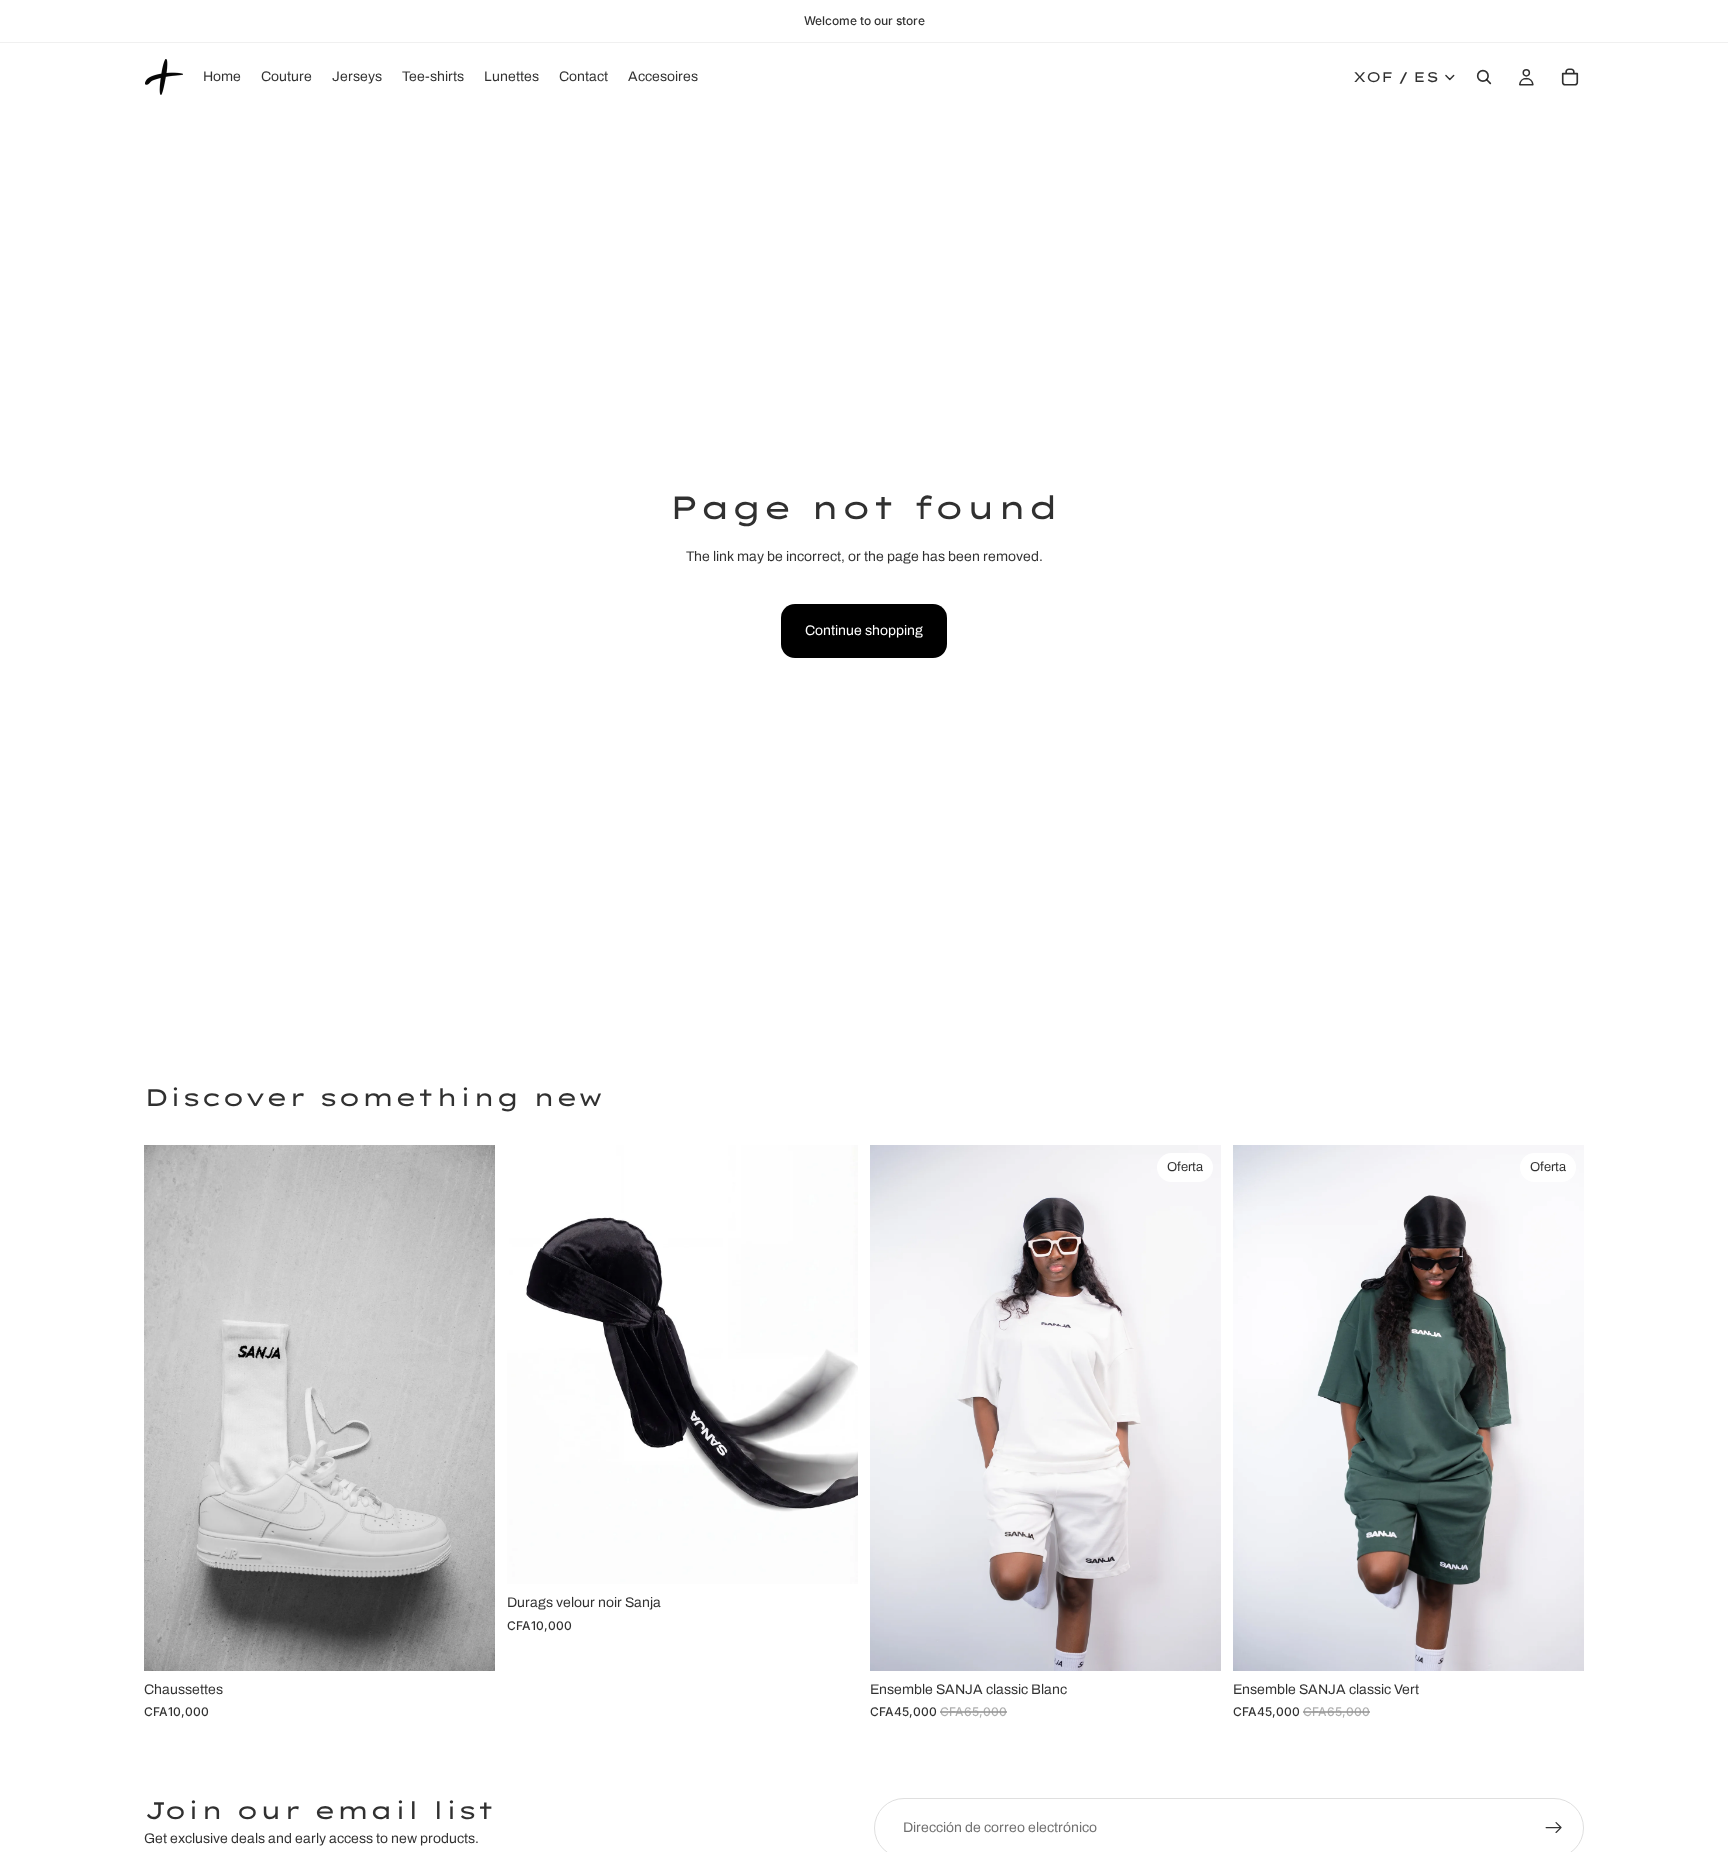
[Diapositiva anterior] (174, 1408)
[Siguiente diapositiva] (465, 1408)
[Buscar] (1484, 77)
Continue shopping (864, 630)
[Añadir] (827, 1553)
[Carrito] (1570, 77)
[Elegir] (464, 1640)
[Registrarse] (1554, 1828)
